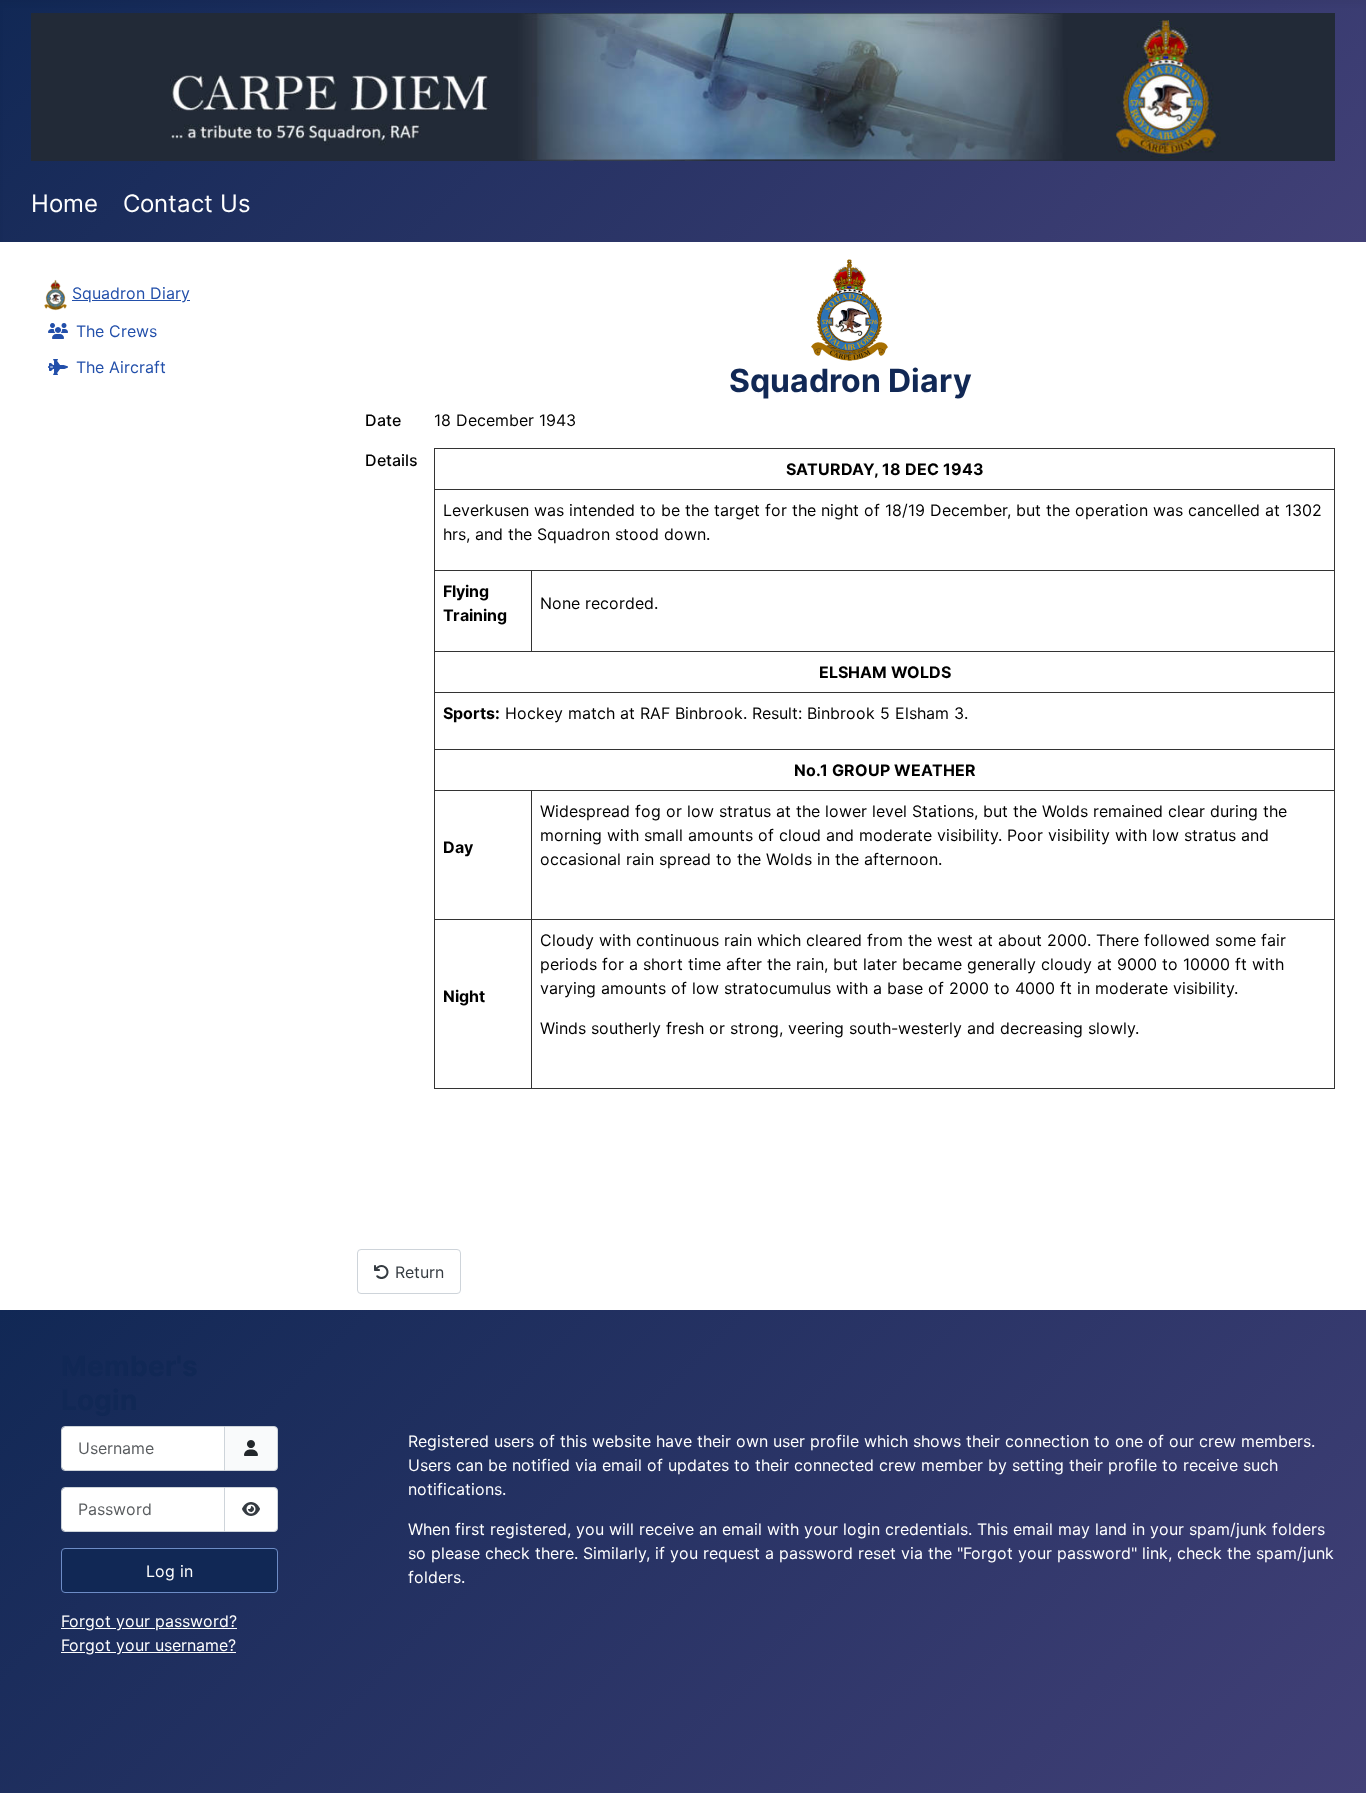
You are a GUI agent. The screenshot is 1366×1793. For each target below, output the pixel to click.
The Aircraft (121, 367)
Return (417, 1272)
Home (64, 203)
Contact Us (187, 203)
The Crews (116, 331)
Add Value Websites (160, 1768)
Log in (169, 1571)
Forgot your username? (148, 1645)
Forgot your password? (149, 1621)
